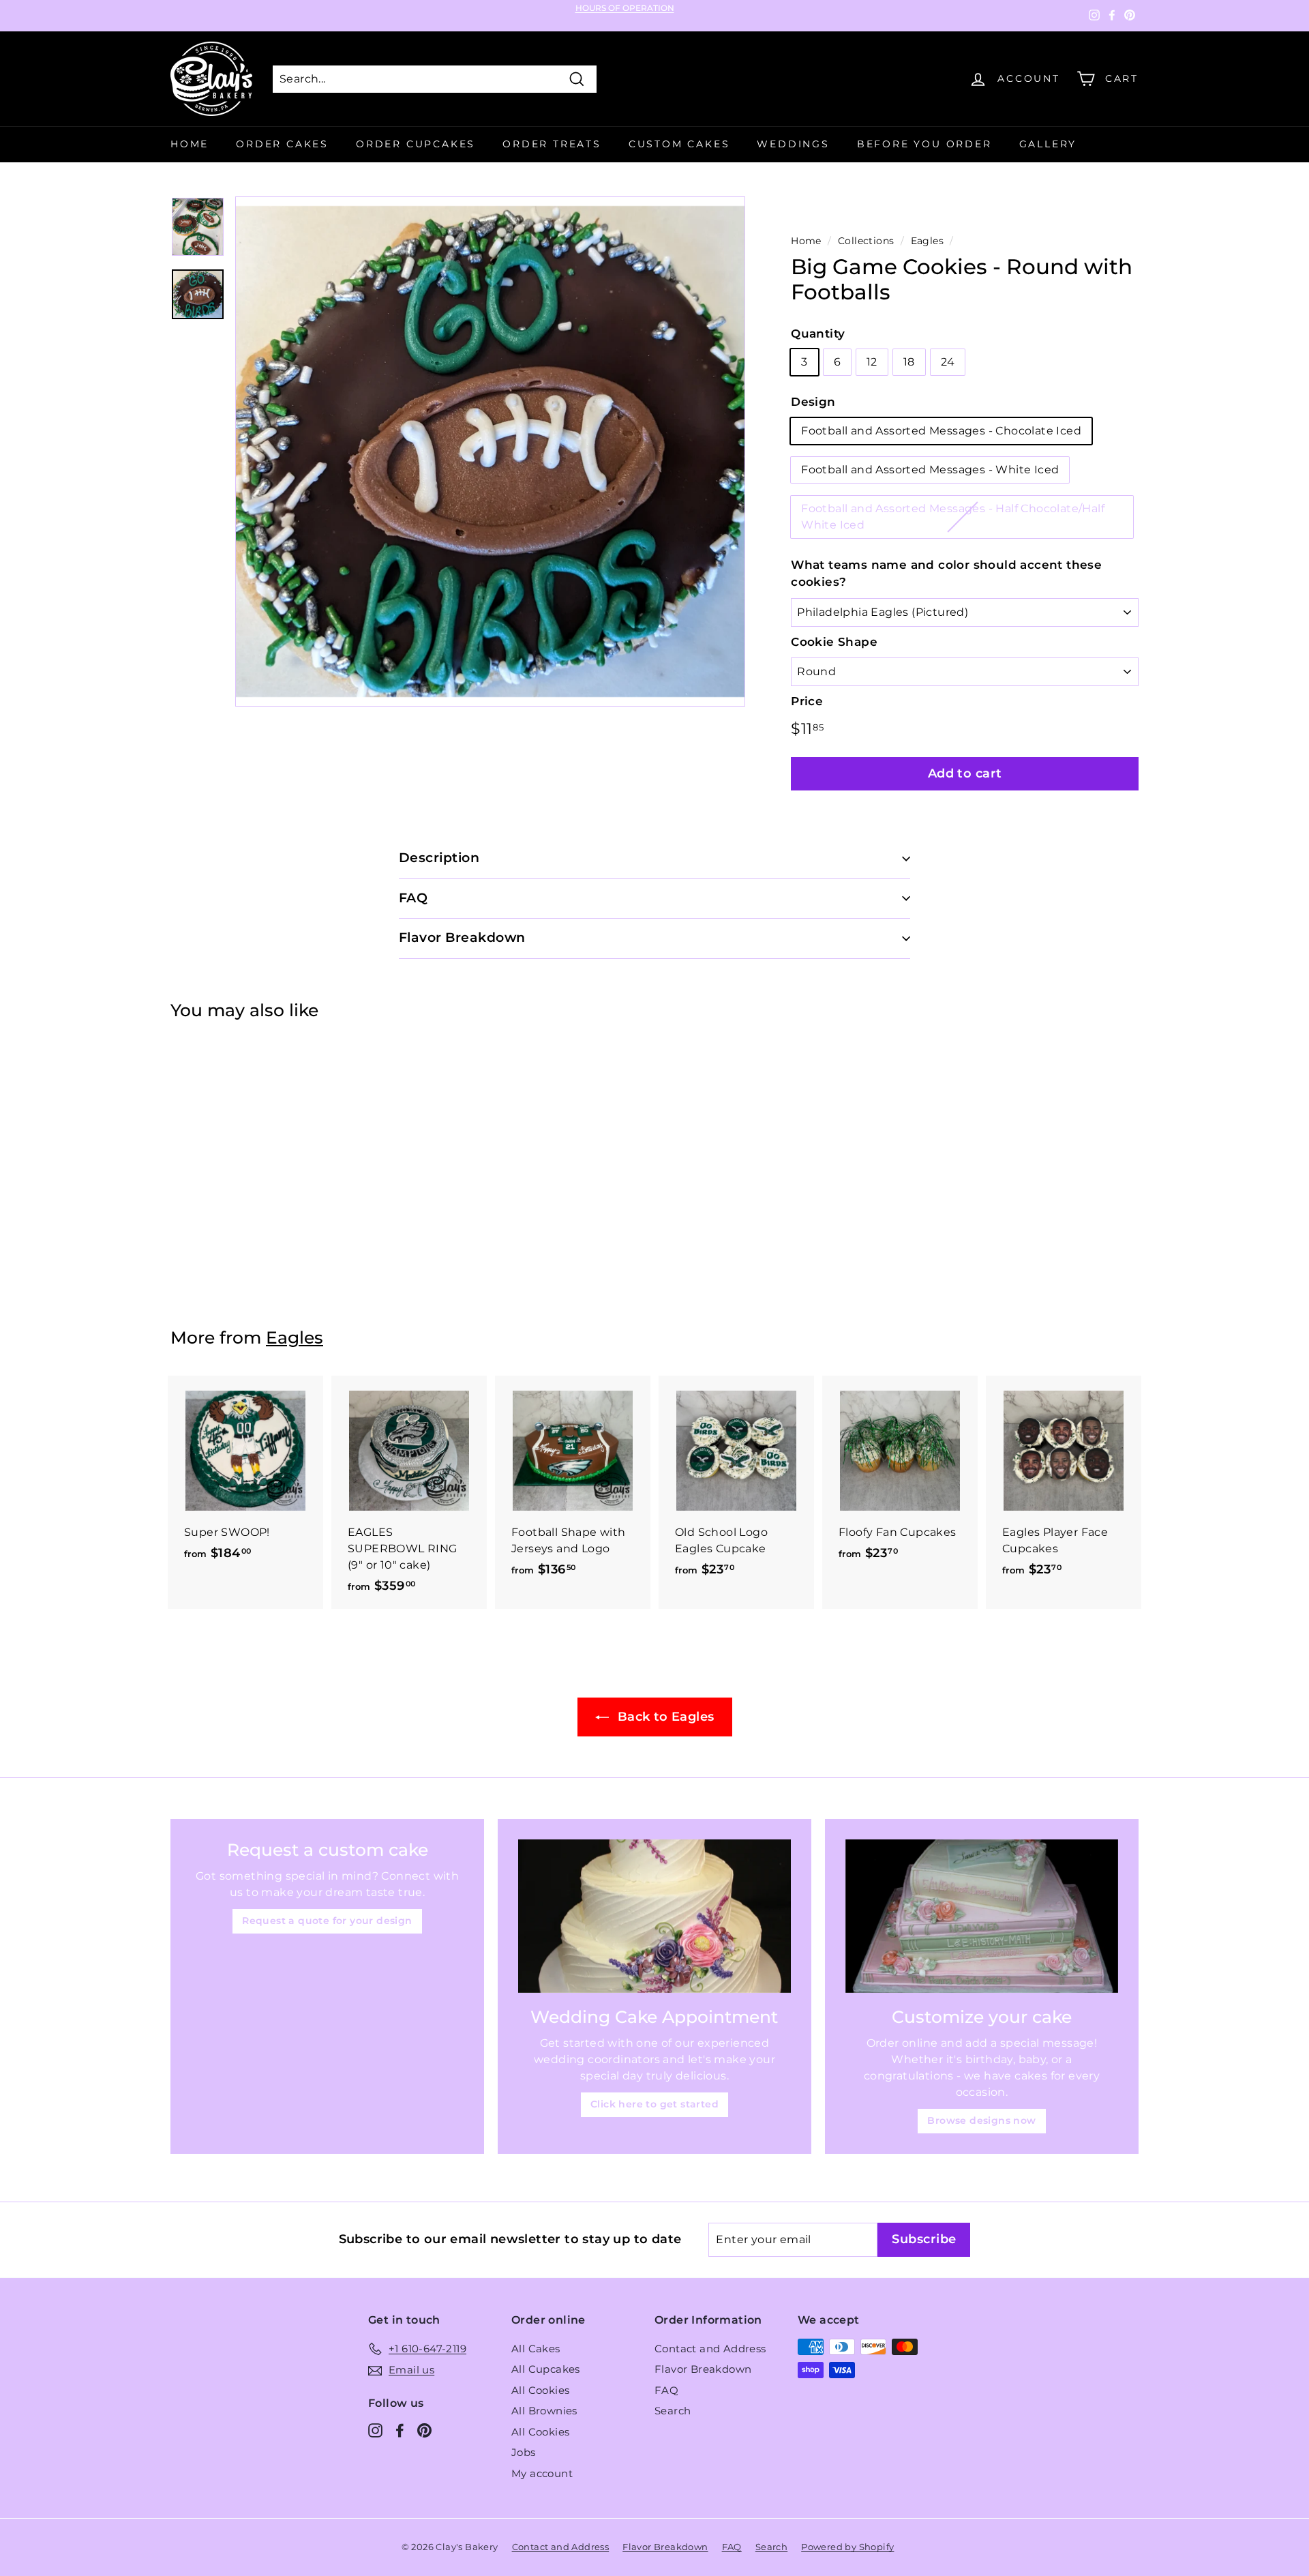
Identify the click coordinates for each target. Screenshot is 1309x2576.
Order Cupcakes (416, 144)
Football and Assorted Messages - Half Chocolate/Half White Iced (953, 517)
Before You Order (924, 144)
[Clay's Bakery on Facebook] (400, 2430)
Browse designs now (981, 2120)
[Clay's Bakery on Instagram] (375, 2430)
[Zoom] (490, 451)
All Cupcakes (546, 2369)
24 (948, 362)
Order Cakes (282, 144)
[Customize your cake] (982, 1916)
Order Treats (552, 144)
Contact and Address (710, 2349)
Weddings (793, 144)
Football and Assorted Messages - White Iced (930, 470)
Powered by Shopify (847, 2547)
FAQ (666, 2390)
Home (190, 144)
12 (872, 362)
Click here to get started (654, 2104)
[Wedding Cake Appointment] (654, 1916)
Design (813, 402)
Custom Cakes (679, 144)
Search (673, 2411)
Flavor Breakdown (703, 2369)
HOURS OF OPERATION (625, 8)
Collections (866, 241)
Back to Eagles (664, 1717)
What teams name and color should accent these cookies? (946, 574)
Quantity (818, 334)
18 (909, 362)
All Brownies (544, 2411)
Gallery (1048, 144)
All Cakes (536, 2349)
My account (542, 2473)
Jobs (524, 2452)
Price (807, 701)
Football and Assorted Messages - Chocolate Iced (941, 431)
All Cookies (540, 2390)
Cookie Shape (834, 642)
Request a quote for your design (327, 1921)
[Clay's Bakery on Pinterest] (424, 2430)
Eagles (927, 241)
